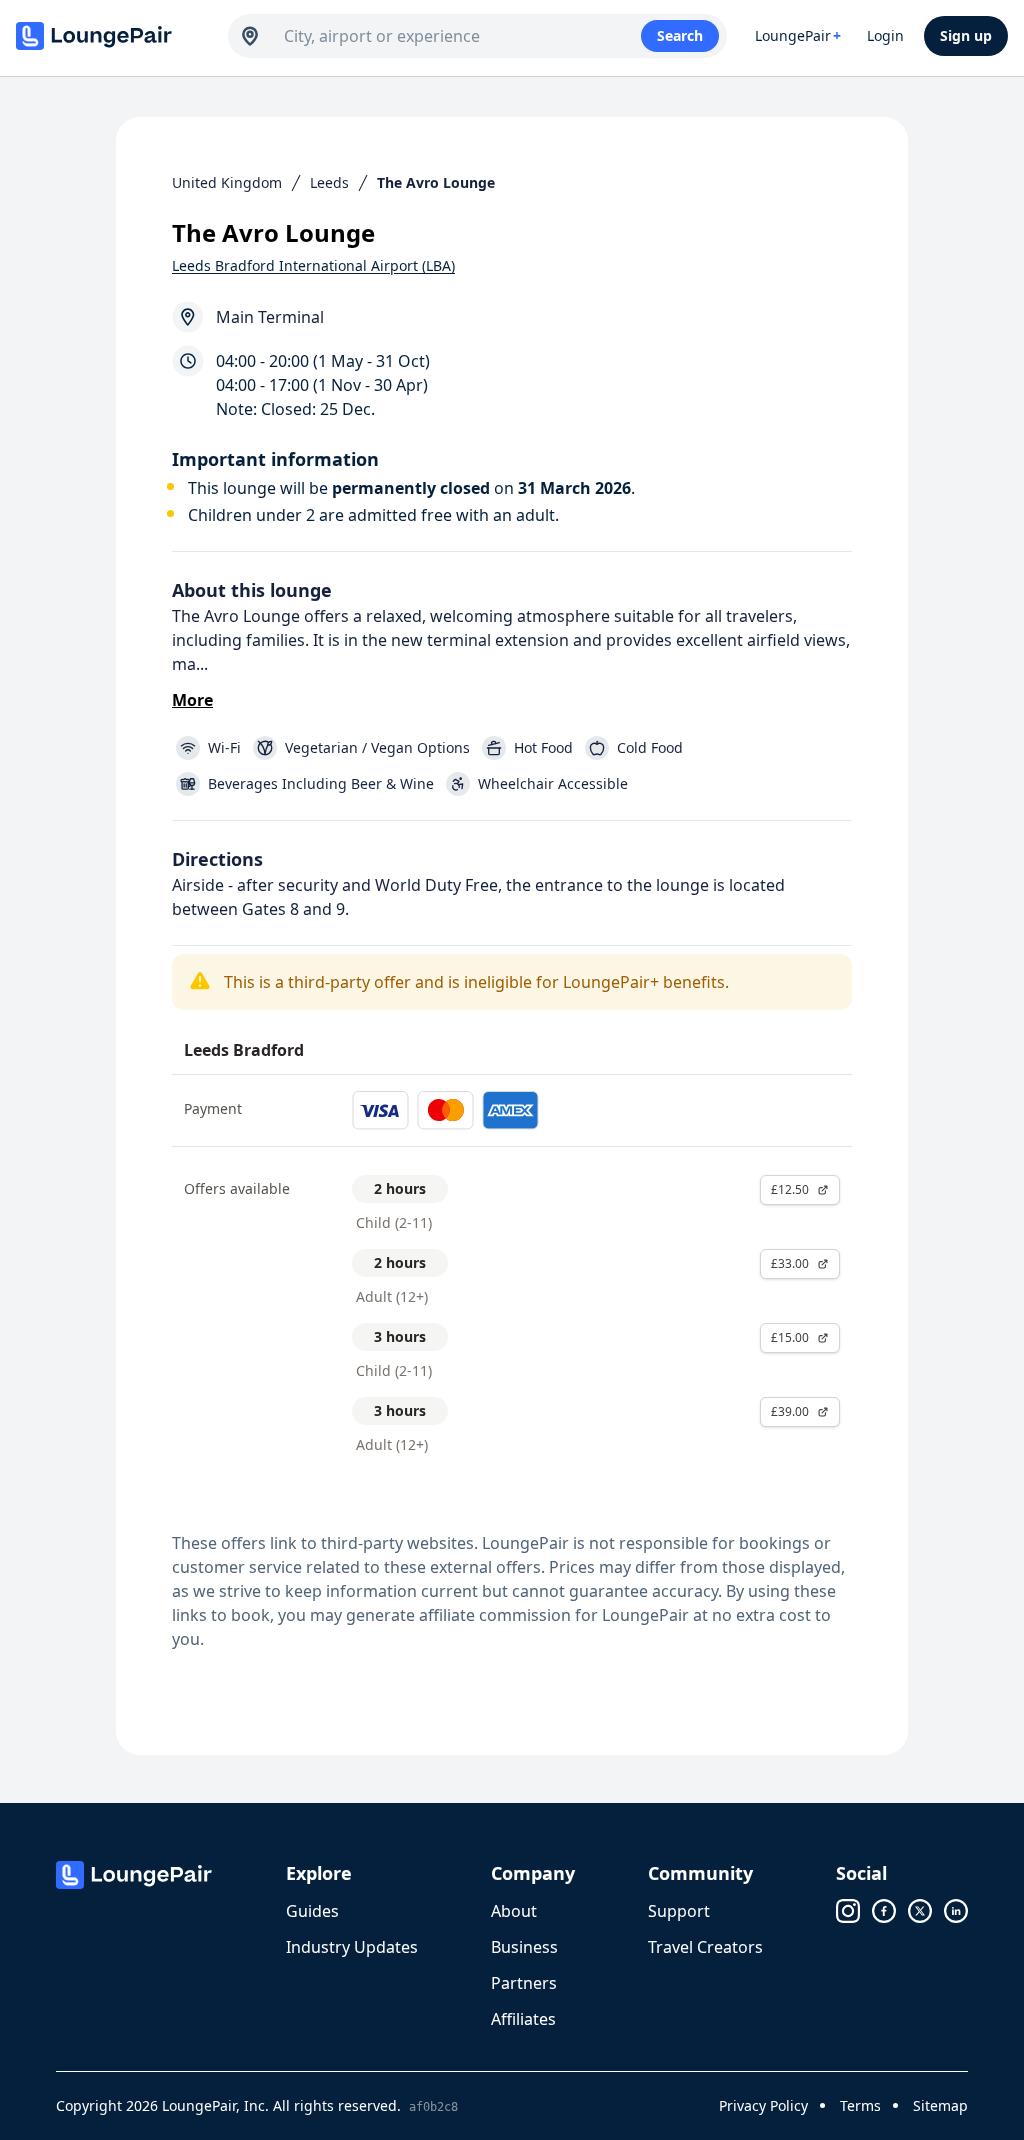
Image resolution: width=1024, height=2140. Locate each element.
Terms (860, 2105)
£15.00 (790, 1337)
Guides (312, 1911)
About (514, 1911)
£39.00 (790, 1411)
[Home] (112, 36)
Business (524, 1947)
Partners (524, 1983)
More (192, 700)
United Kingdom (227, 182)
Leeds (329, 182)
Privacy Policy (763, 2105)
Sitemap (940, 2105)
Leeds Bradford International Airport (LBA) (313, 265)
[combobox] (462, 36)
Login (885, 35)
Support (679, 1911)
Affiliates (523, 2019)
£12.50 (790, 1189)
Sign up (966, 35)
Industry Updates (352, 1947)
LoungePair (798, 35)
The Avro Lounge (436, 182)
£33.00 (790, 1263)
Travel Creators (705, 1947)
